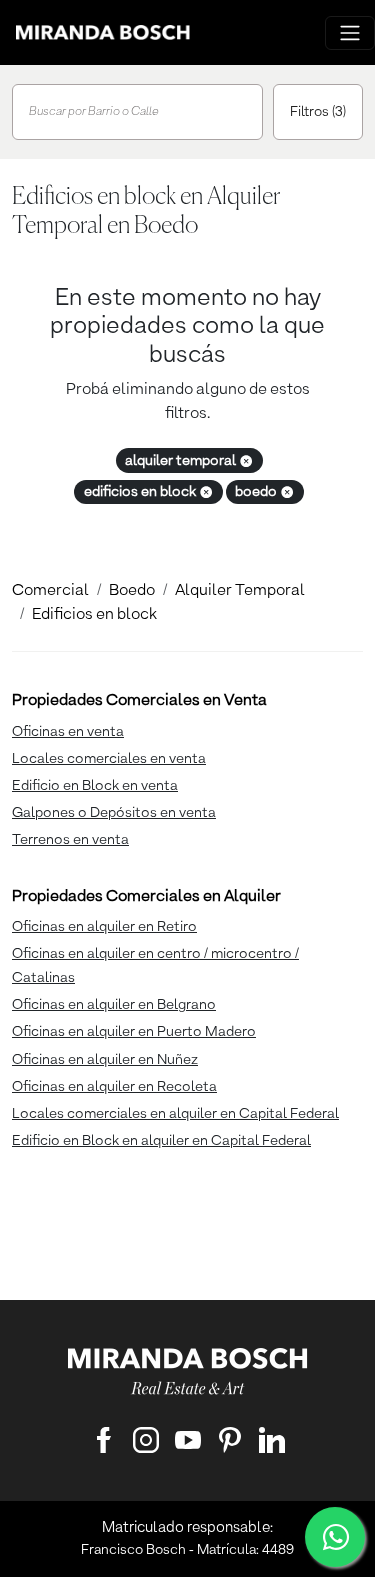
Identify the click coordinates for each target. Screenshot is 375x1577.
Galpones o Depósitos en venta (114, 813)
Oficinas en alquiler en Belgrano (114, 1005)
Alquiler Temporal (240, 591)
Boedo (132, 591)
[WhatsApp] (335, 1537)
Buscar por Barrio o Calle (94, 112)
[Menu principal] (350, 33)
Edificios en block (94, 615)
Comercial (50, 591)
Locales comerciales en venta (109, 759)
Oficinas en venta (68, 732)
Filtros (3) (318, 112)
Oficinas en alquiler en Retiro (104, 927)
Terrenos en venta (70, 840)
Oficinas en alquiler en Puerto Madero (134, 1032)
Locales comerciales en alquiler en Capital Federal (175, 1114)
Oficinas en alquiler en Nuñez (105, 1060)
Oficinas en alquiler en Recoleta (114, 1087)
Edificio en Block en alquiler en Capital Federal (161, 1141)
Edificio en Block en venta (95, 786)
